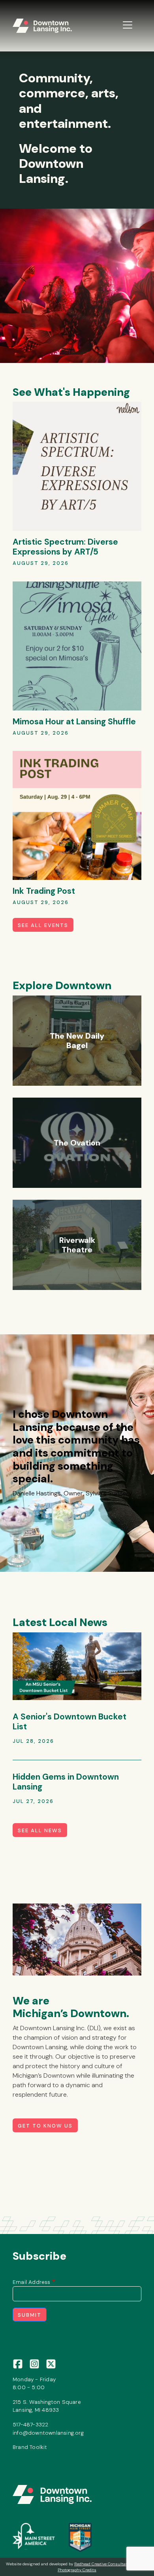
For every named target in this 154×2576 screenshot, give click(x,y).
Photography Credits (77, 2570)
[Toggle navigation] (128, 25)
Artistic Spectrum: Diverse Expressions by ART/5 (65, 547)
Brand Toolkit (30, 2447)
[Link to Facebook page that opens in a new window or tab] (18, 2363)
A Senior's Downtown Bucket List (69, 1721)
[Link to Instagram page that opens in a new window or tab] (34, 2363)
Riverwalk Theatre (77, 1245)
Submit (30, 2315)
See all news (40, 1830)
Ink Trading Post (44, 891)
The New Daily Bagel (77, 1041)
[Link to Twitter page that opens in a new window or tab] (51, 2363)
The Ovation (77, 1143)
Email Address (32, 2282)
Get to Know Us (45, 2126)
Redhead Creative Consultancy (103, 2564)
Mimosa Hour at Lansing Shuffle (74, 721)
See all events (43, 925)
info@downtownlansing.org (48, 2433)
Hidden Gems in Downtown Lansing (66, 1782)
